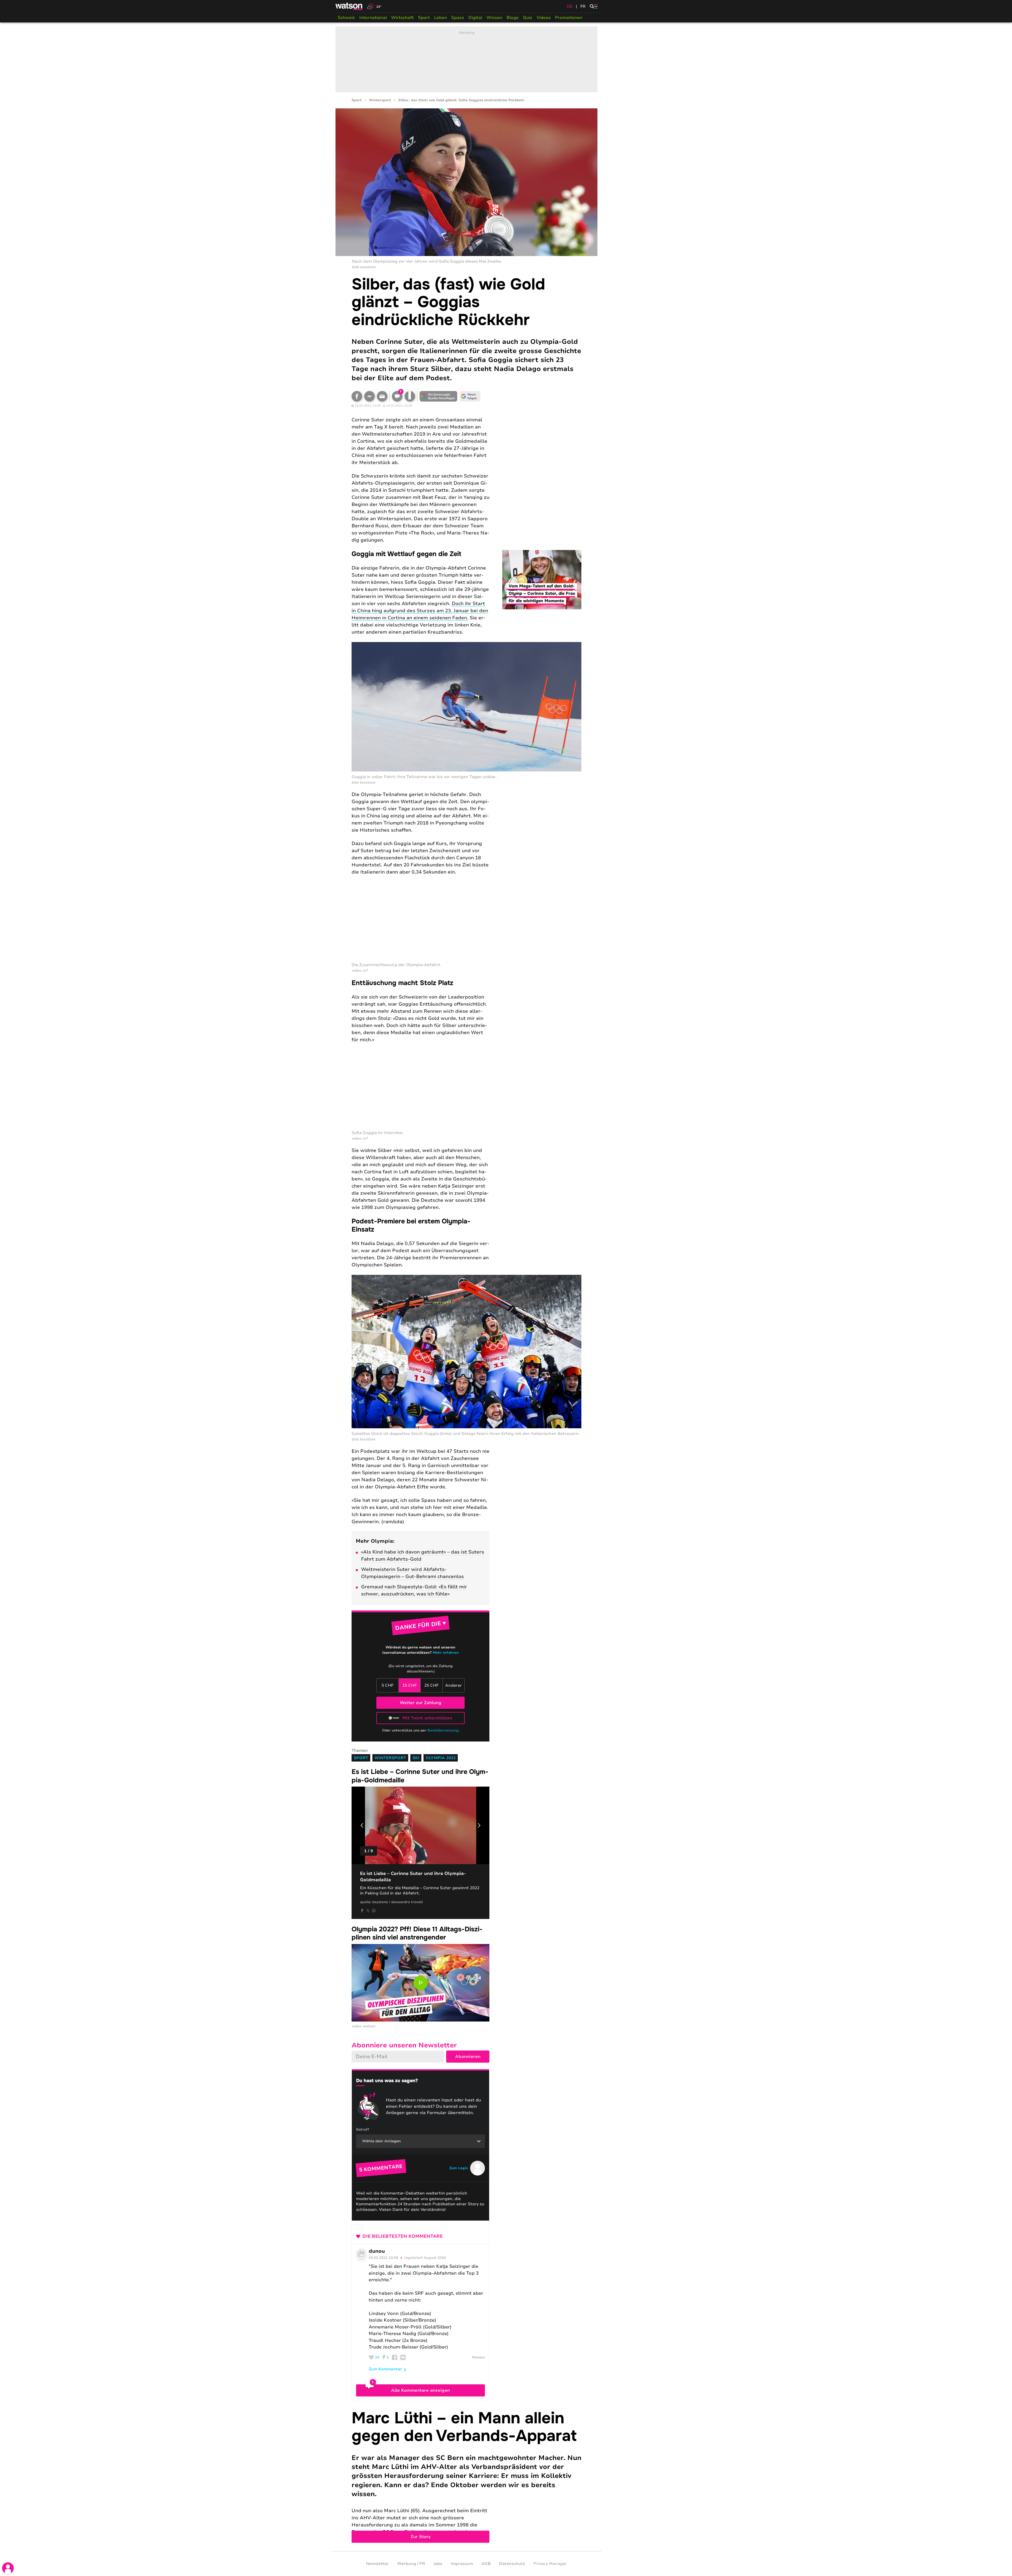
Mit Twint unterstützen (427, 1718)
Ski (416, 1758)
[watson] (349, 6)
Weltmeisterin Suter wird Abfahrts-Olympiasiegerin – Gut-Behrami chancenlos (412, 1573)
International (373, 18)
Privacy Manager (550, 2564)
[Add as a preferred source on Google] (439, 396)
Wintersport (380, 100)
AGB (486, 2564)
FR (583, 6)
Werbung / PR (411, 2564)
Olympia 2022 (441, 1758)
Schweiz (346, 18)
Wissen (494, 18)
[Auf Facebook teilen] (357, 396)
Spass (458, 18)
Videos (544, 18)
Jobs (438, 2564)
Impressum (462, 2564)
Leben (441, 18)
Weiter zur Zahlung (421, 1703)
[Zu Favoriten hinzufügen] (410, 396)
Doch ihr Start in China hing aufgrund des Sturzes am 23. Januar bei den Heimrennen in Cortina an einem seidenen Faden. (420, 611)
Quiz (528, 18)
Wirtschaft (402, 18)
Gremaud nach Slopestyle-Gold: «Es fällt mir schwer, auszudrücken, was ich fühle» (414, 1590)
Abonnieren (468, 2057)
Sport (424, 18)
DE (570, 6)
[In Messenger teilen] (369, 396)
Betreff (363, 2129)
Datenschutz (512, 2564)
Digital (475, 18)
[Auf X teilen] (368, 1911)
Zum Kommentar (385, 2369)
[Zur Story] (466, 2476)
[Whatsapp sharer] (374, 1911)
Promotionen (569, 18)
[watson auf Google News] (470, 396)
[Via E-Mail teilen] (382, 396)
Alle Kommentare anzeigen (420, 2390)
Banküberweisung (443, 1730)
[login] (8, 2568)
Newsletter (377, 2564)
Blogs (513, 18)
